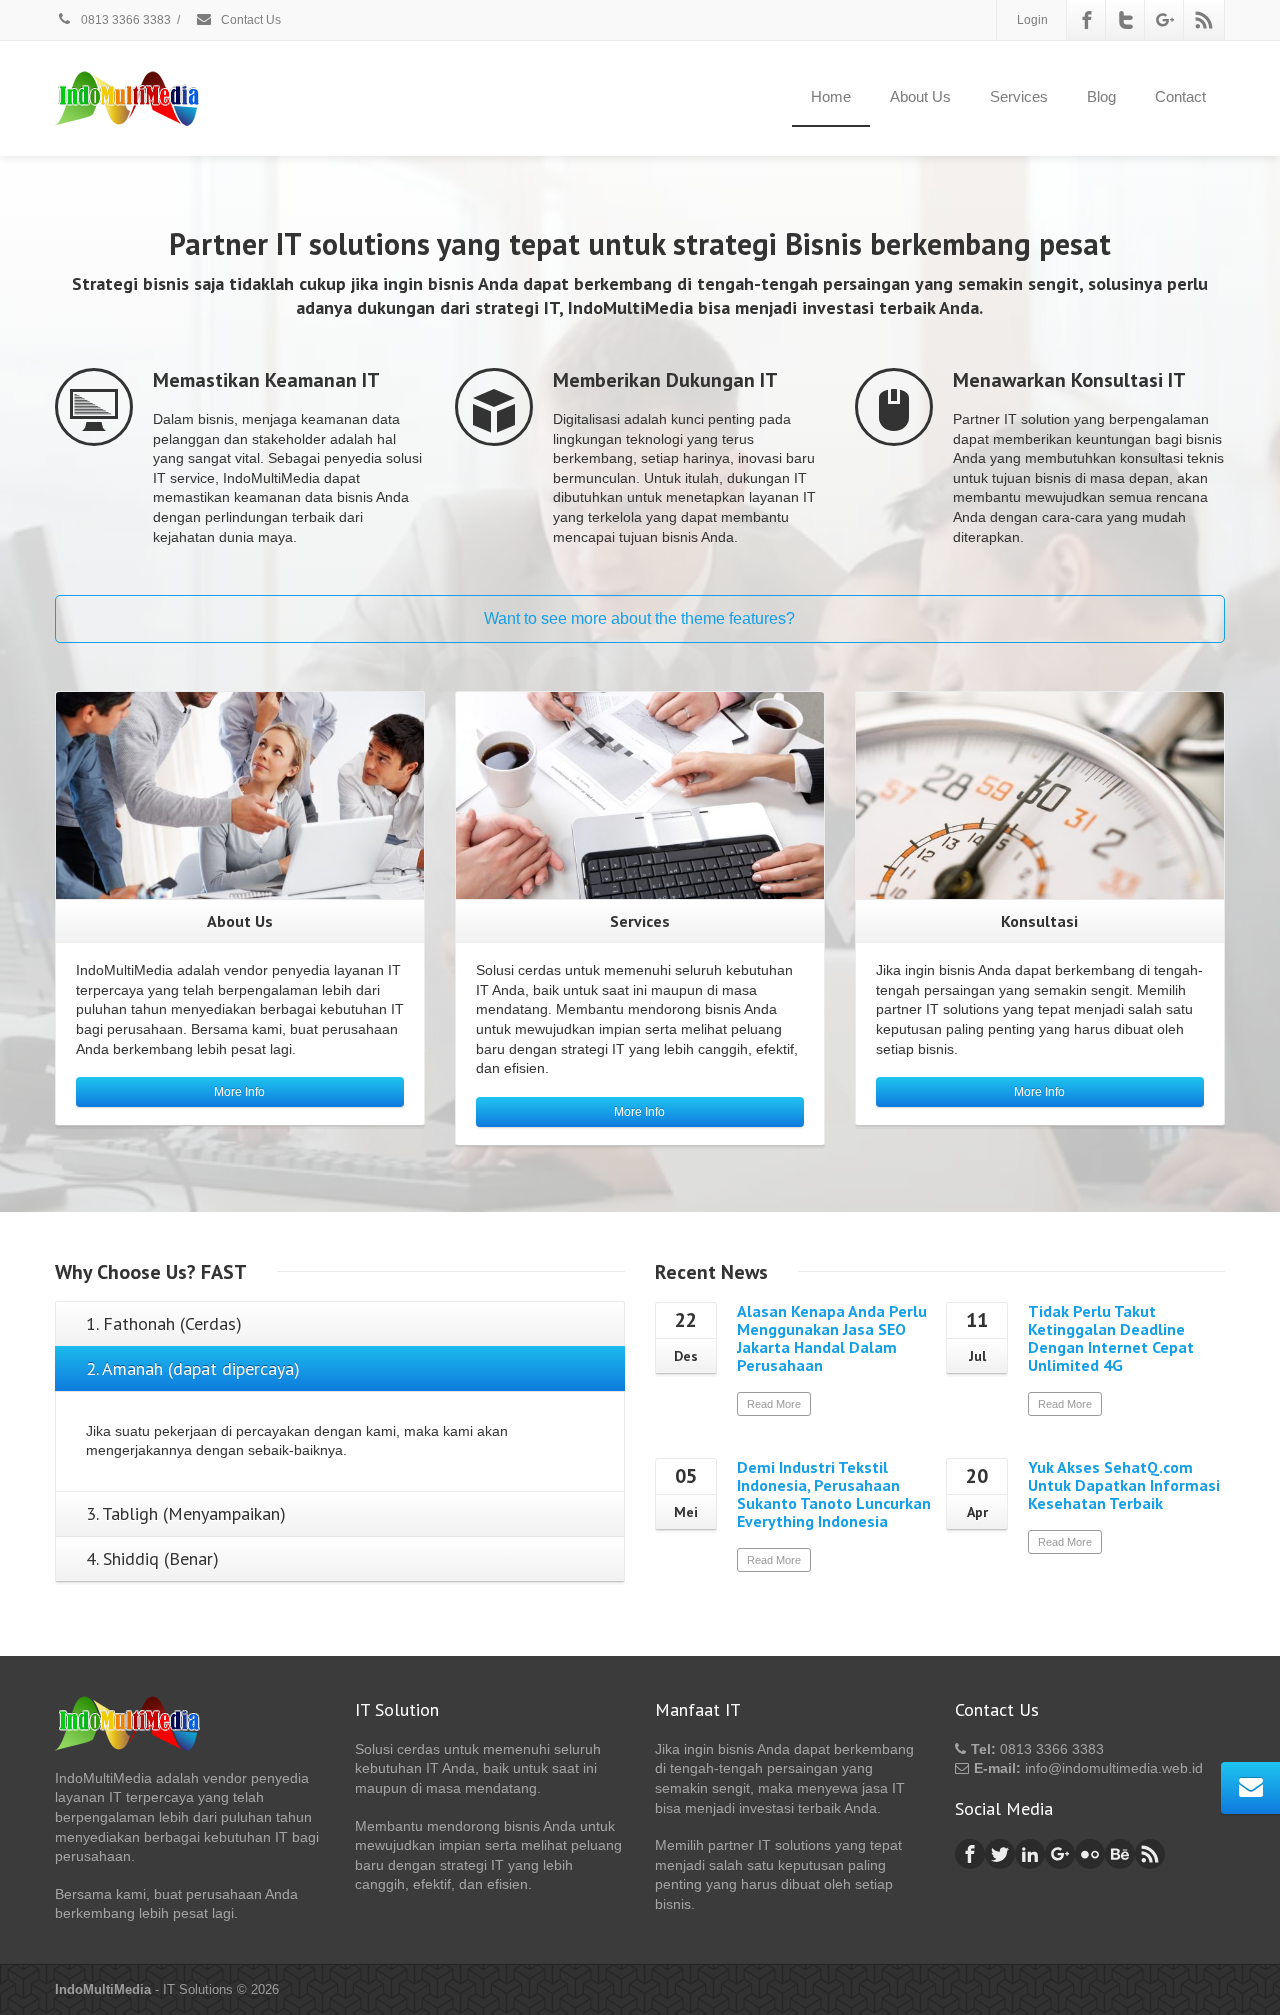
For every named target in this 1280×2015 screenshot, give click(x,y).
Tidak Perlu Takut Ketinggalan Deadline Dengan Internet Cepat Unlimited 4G (1111, 1338)
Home (831, 96)
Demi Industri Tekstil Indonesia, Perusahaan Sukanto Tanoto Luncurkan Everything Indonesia (834, 1494)
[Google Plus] (1165, 20)
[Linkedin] (1030, 1854)
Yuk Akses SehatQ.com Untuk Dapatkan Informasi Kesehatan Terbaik (1124, 1485)
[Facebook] (1087, 20)
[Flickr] (1090, 1854)
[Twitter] (1126, 20)
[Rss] (1204, 20)
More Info (239, 1092)
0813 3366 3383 (124, 20)
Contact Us (249, 20)
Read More (774, 1404)
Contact (1180, 96)
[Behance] (1120, 1854)
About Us (920, 96)
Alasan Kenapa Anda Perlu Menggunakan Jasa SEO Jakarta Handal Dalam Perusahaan (832, 1338)
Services (1019, 96)
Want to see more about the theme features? (639, 618)
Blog (1101, 96)
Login (1032, 20)
